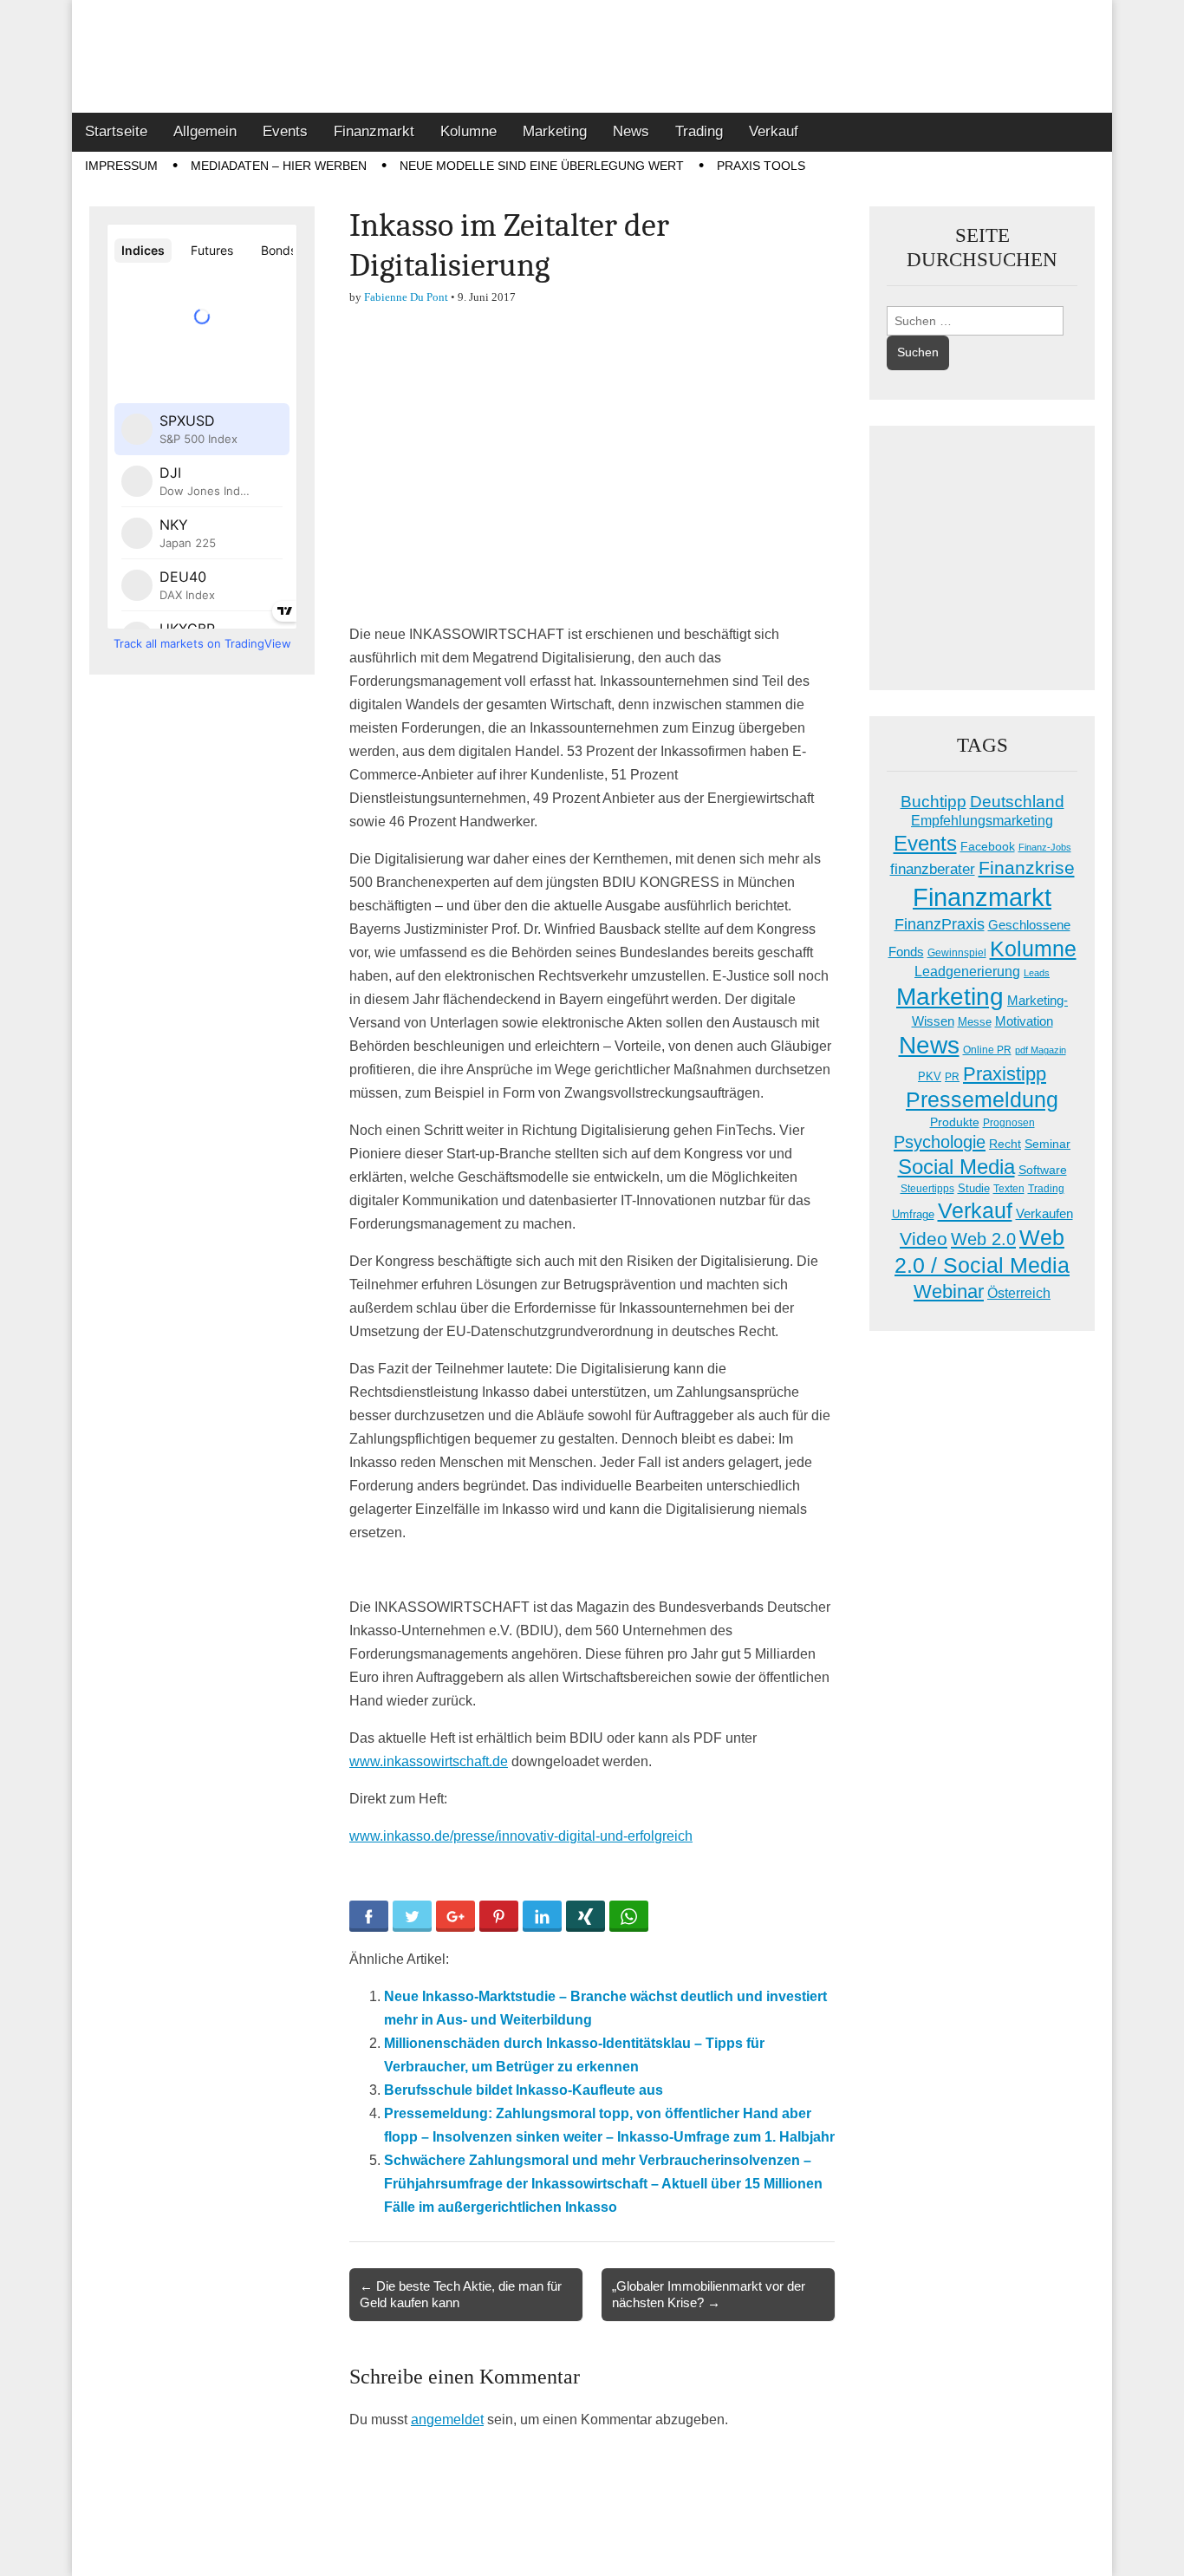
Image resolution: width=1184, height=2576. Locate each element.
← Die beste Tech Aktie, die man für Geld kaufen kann (461, 2294)
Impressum (121, 166)
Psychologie (940, 1142)
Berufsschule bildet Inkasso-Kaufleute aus (524, 2090)
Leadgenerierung (967, 971)
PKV (930, 1076)
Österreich (1019, 1293)
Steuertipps (927, 1189)
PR (952, 1077)
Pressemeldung (982, 1100)
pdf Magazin (1041, 1050)
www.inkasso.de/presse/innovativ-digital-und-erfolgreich (521, 1836)
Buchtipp (934, 802)
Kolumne (468, 131)
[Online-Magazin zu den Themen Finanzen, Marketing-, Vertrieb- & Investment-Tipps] (592, 56)
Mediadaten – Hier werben (279, 166)
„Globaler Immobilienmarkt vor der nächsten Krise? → (709, 2294)
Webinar (949, 1291)
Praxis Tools (761, 166)
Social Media (956, 1167)
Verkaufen (1044, 1213)
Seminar (1047, 1144)
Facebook (988, 846)
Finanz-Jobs (1045, 847)
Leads (1037, 973)
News (631, 131)
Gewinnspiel (957, 953)
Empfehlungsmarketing (982, 821)
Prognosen (1009, 1123)
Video (924, 1239)
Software (1043, 1170)
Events (285, 131)
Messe (975, 1022)
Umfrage (913, 1215)
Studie (974, 1188)
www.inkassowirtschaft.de (429, 1761)
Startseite (116, 131)
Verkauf (774, 131)
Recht (1005, 1144)
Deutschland (1017, 802)
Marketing (555, 131)
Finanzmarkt (374, 131)
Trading (699, 131)
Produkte (955, 1122)
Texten (1009, 1189)
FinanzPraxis (940, 924)
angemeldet (447, 2419)
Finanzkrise (1027, 868)
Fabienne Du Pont (406, 297)
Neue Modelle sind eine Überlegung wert (542, 166)
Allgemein (205, 131)
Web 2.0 (983, 1239)
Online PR (987, 1050)
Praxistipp (1005, 1074)
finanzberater (933, 869)
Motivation (1024, 1021)
